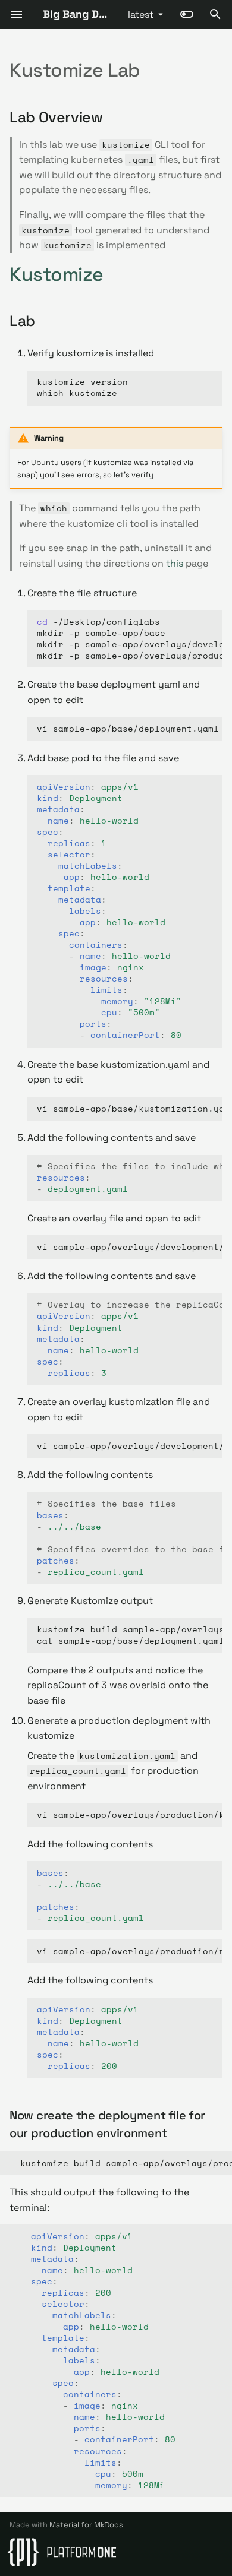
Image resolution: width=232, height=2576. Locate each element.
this (175, 563)
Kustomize (57, 274)
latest (141, 15)
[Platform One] (62, 2552)
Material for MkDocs (86, 2525)
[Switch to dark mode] (187, 14)
